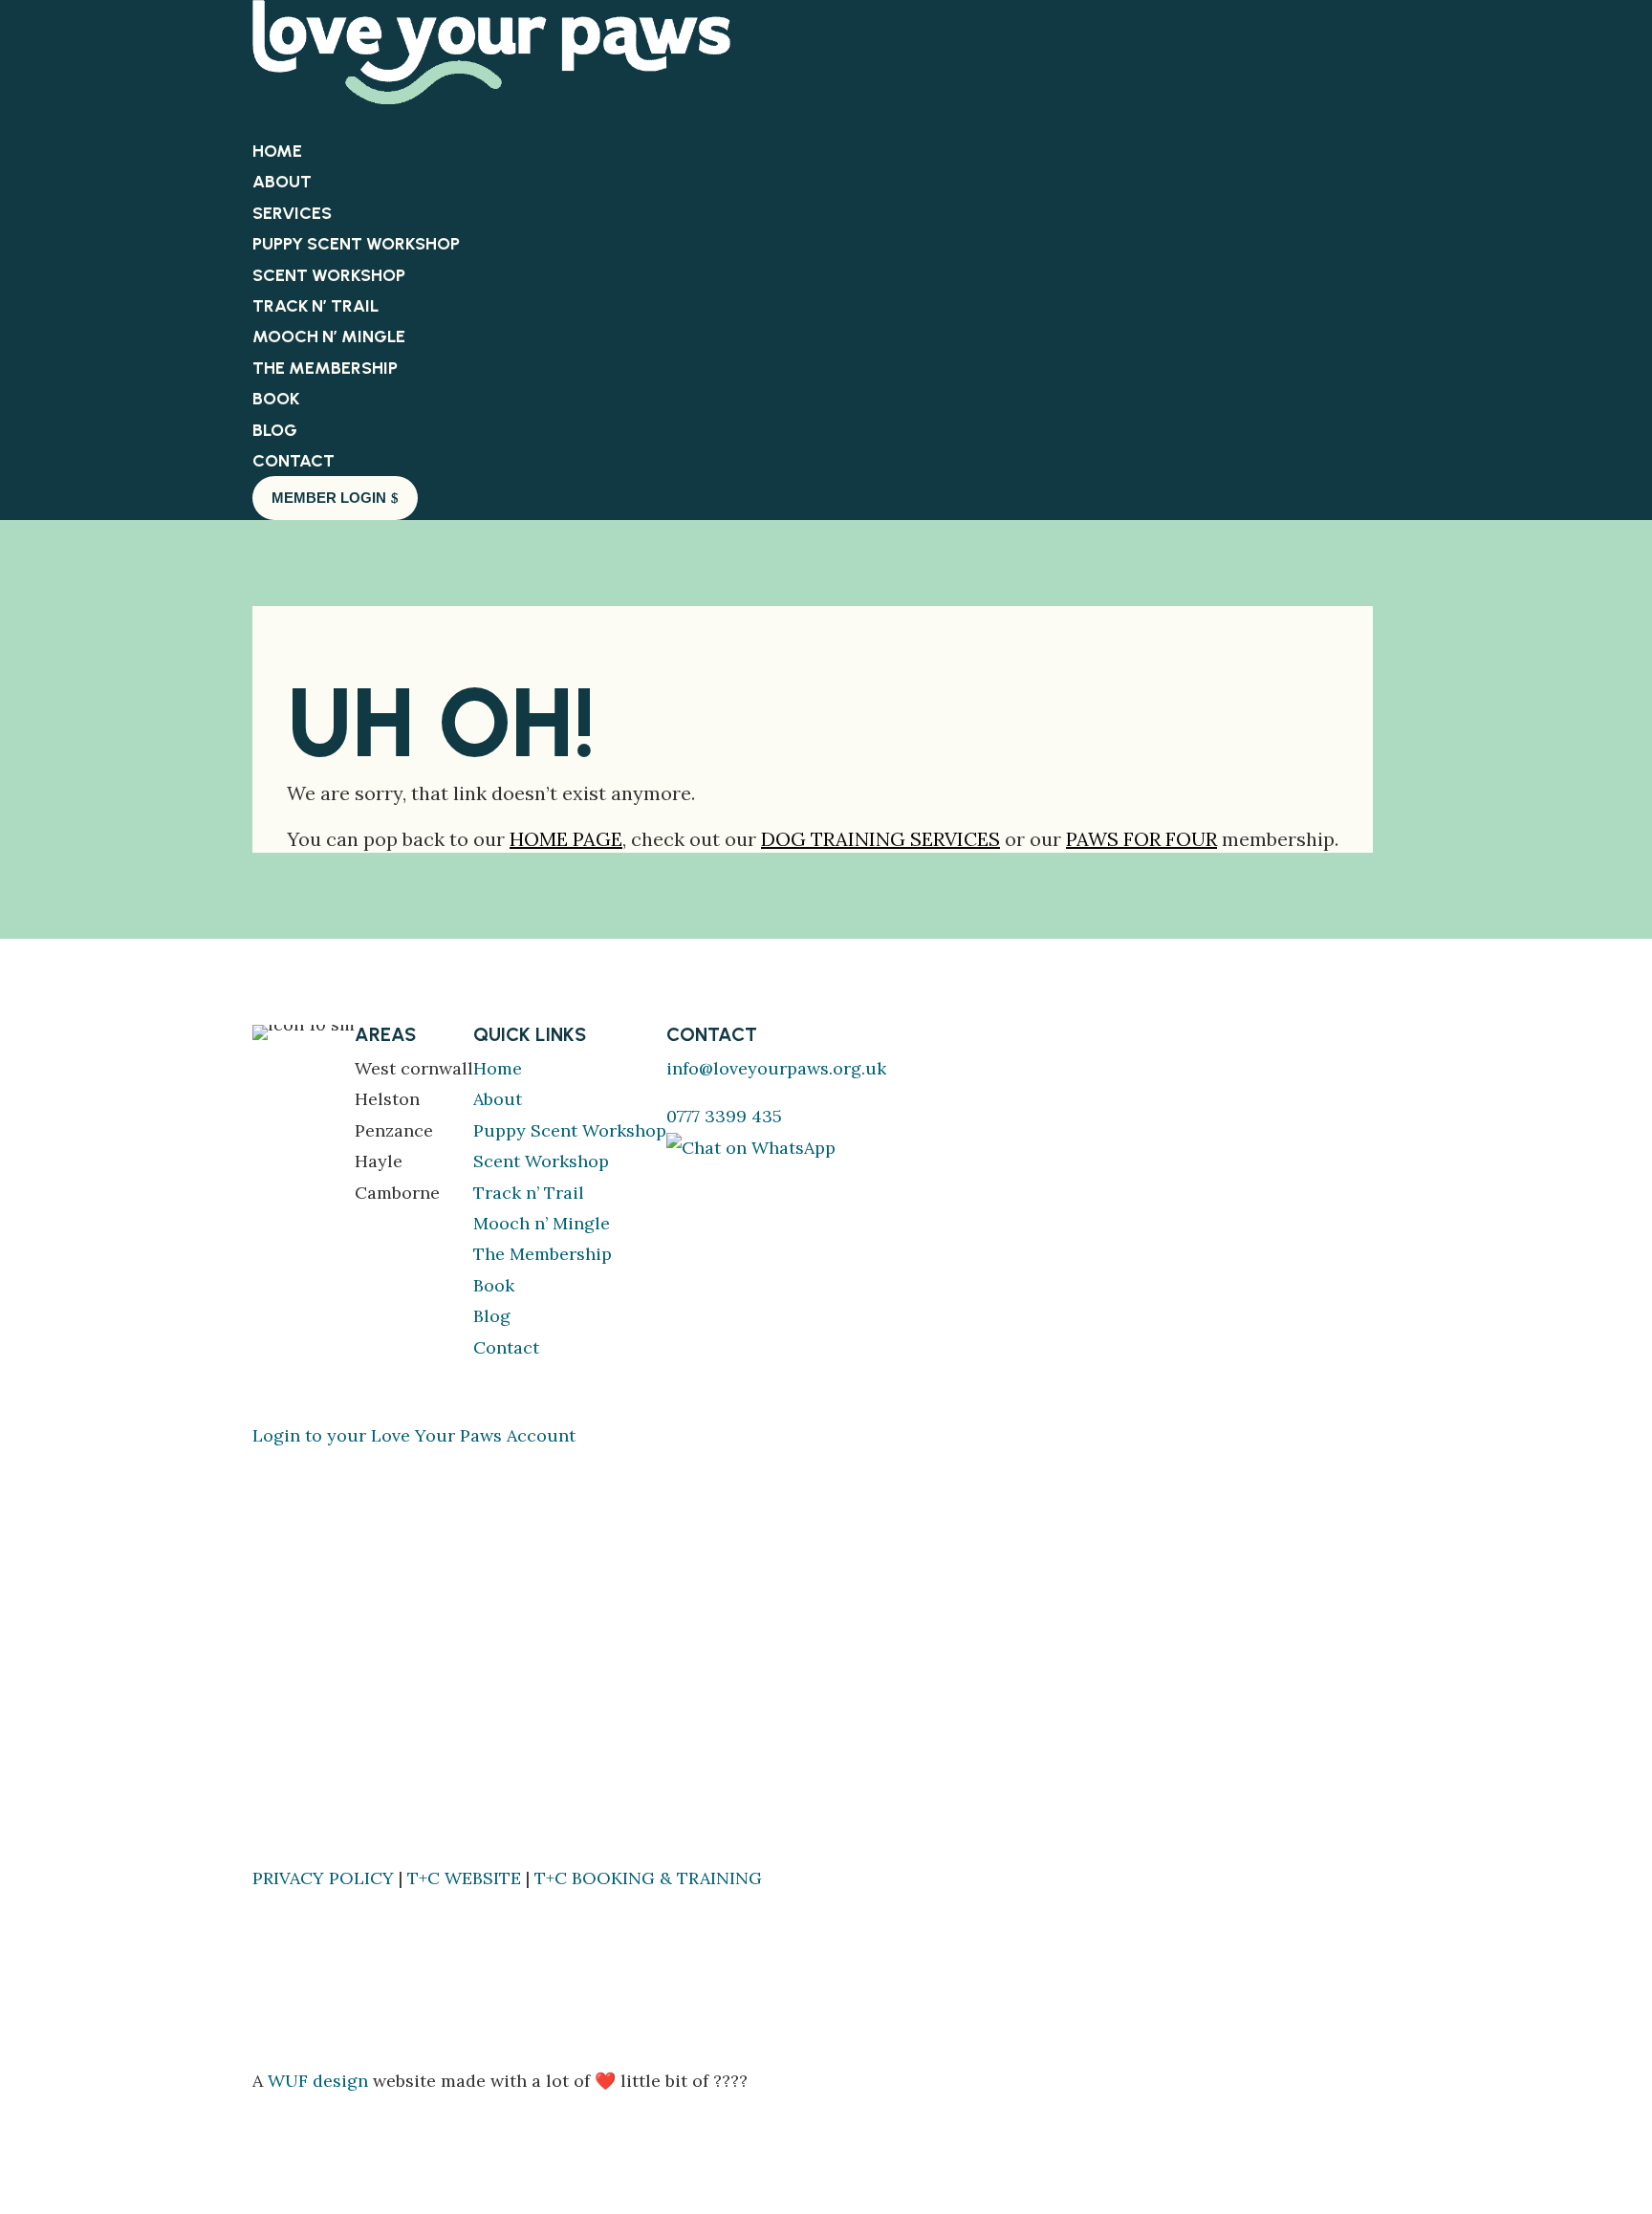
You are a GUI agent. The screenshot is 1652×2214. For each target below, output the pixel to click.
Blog (492, 1316)
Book (494, 1285)
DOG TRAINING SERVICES (880, 839)
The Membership (325, 368)
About (282, 182)
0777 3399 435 (724, 1116)
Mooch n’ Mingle (329, 336)
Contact (506, 1347)
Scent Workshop (329, 275)
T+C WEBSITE (464, 1878)
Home (498, 1068)
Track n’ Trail (315, 306)
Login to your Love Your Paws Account (414, 1435)
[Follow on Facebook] (682, 1179)
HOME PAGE (566, 839)
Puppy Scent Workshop (356, 244)
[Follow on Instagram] (720, 1179)
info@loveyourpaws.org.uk (776, 1068)
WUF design (318, 2081)
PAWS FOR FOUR (1141, 839)
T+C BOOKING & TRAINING (648, 1878)
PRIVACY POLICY (323, 1878)
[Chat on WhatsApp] (751, 1148)
